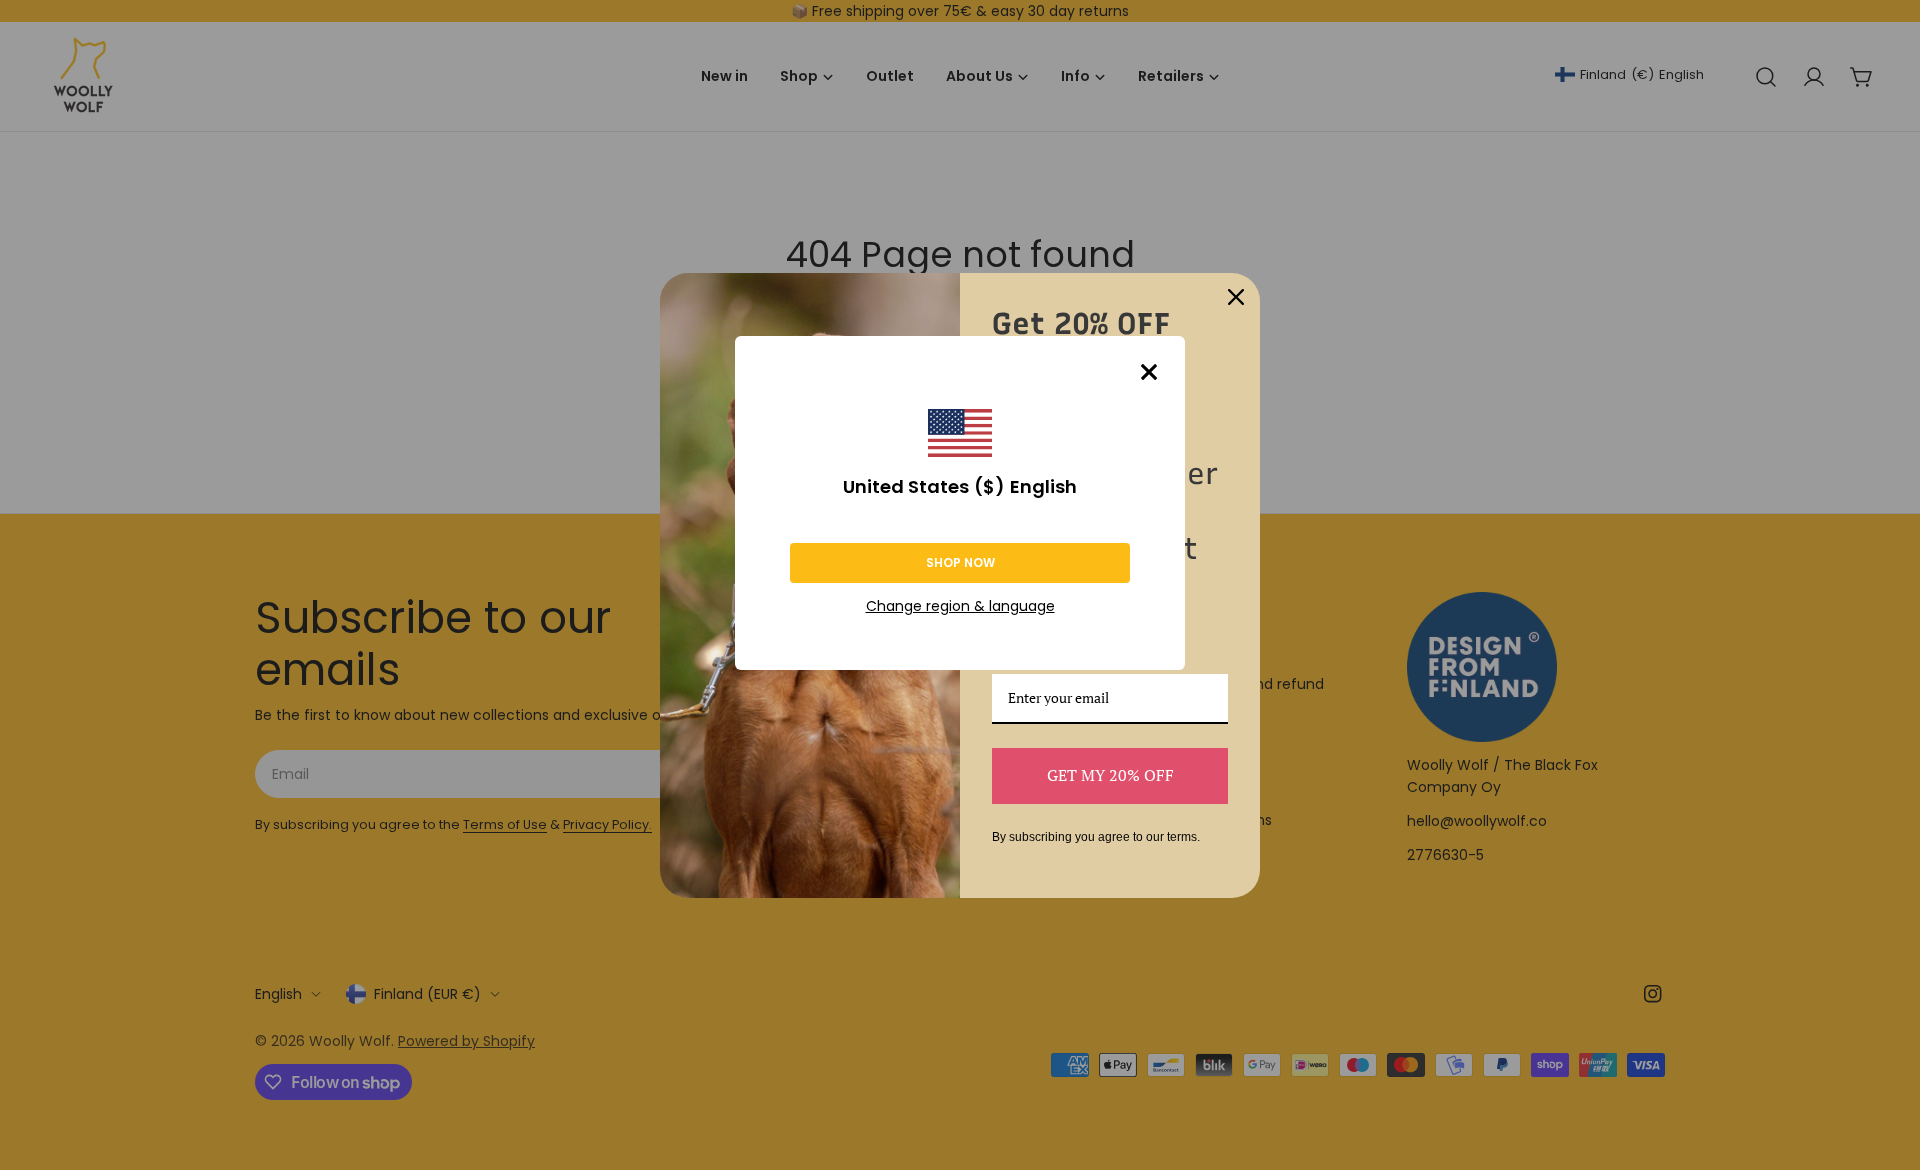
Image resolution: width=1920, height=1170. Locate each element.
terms (1182, 837)
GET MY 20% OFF (1110, 775)
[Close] (1149, 372)
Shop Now (960, 562)
